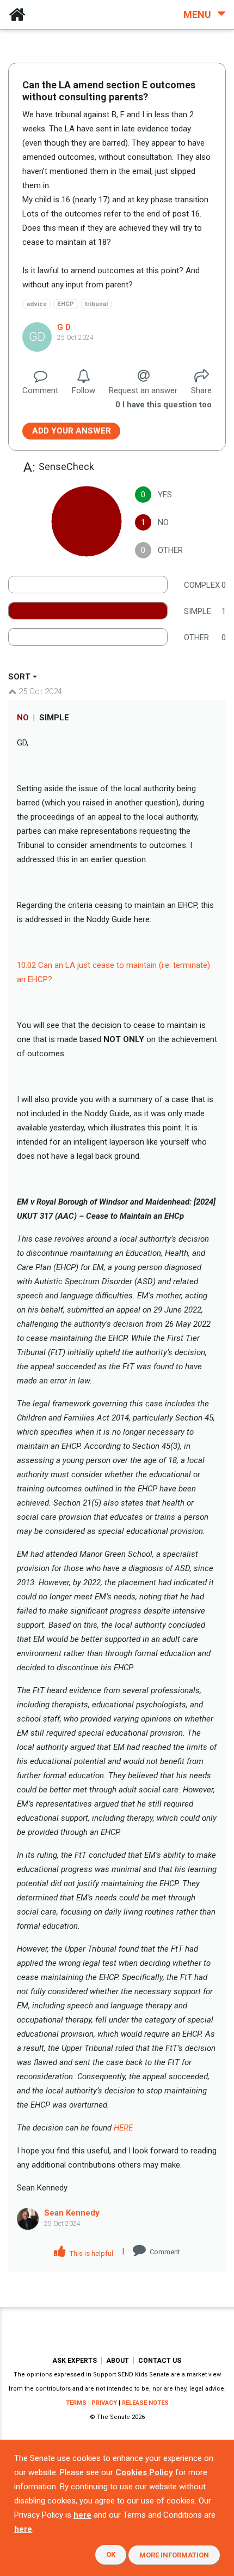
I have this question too (164, 405)
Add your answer (72, 431)
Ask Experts (75, 2361)
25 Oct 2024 (39, 691)
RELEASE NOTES (145, 2403)
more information (174, 2555)
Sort (19, 677)
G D (64, 327)
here (82, 2515)
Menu (198, 14)
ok (111, 2554)
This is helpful (91, 2253)
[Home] (17, 15)
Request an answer (143, 390)
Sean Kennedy (72, 2213)
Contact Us (160, 2361)
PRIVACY (104, 2403)
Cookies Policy (144, 2472)
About (118, 2361)
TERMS (76, 2403)
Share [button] (201, 390)
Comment (165, 2252)
